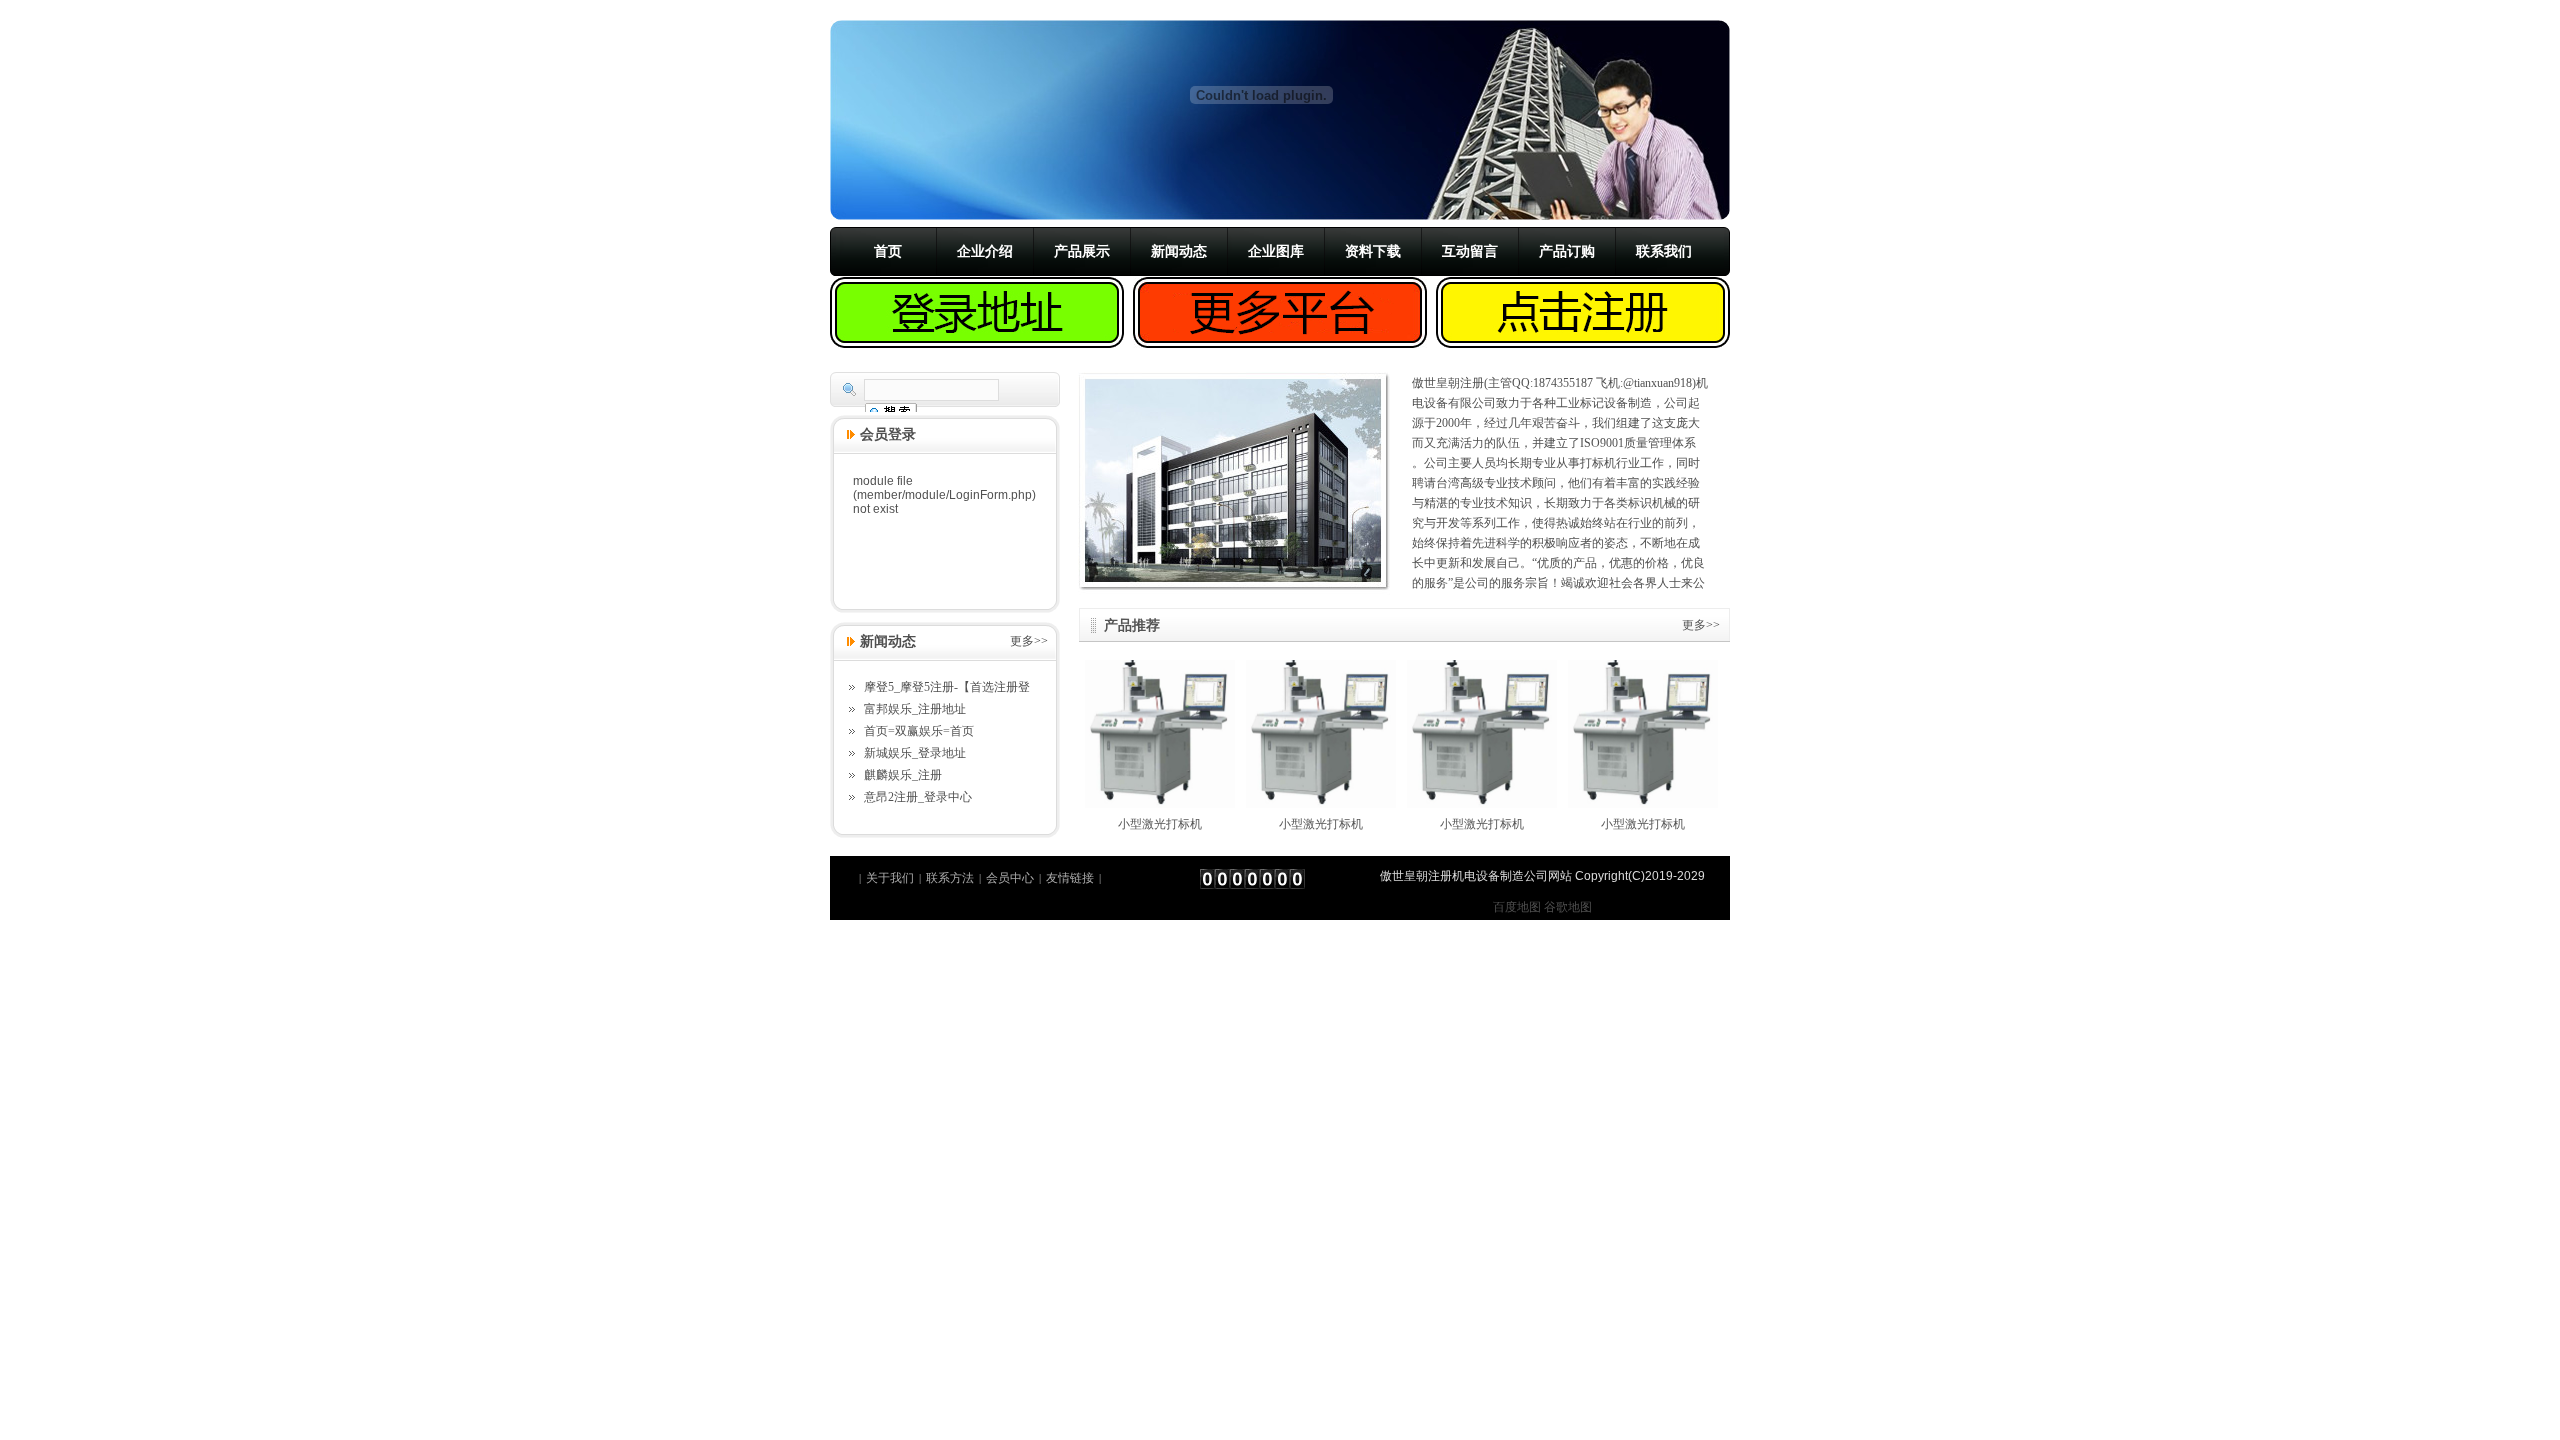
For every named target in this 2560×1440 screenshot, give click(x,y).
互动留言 (1470, 251)
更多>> (1701, 625)
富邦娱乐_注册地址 (915, 709)
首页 (888, 251)
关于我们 (890, 878)
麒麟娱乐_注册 (903, 775)
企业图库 (1276, 251)
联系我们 (1664, 251)
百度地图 (1517, 907)
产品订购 (1567, 251)
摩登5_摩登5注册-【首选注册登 (947, 687)
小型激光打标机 (1160, 824)
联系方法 (950, 878)
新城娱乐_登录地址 (915, 753)
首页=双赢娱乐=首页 (919, 731)
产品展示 (1082, 251)
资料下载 (1373, 251)
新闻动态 (1179, 251)
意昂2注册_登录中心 (918, 797)
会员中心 (1010, 878)
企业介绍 (985, 251)
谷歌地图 (1568, 907)
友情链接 (1070, 878)
